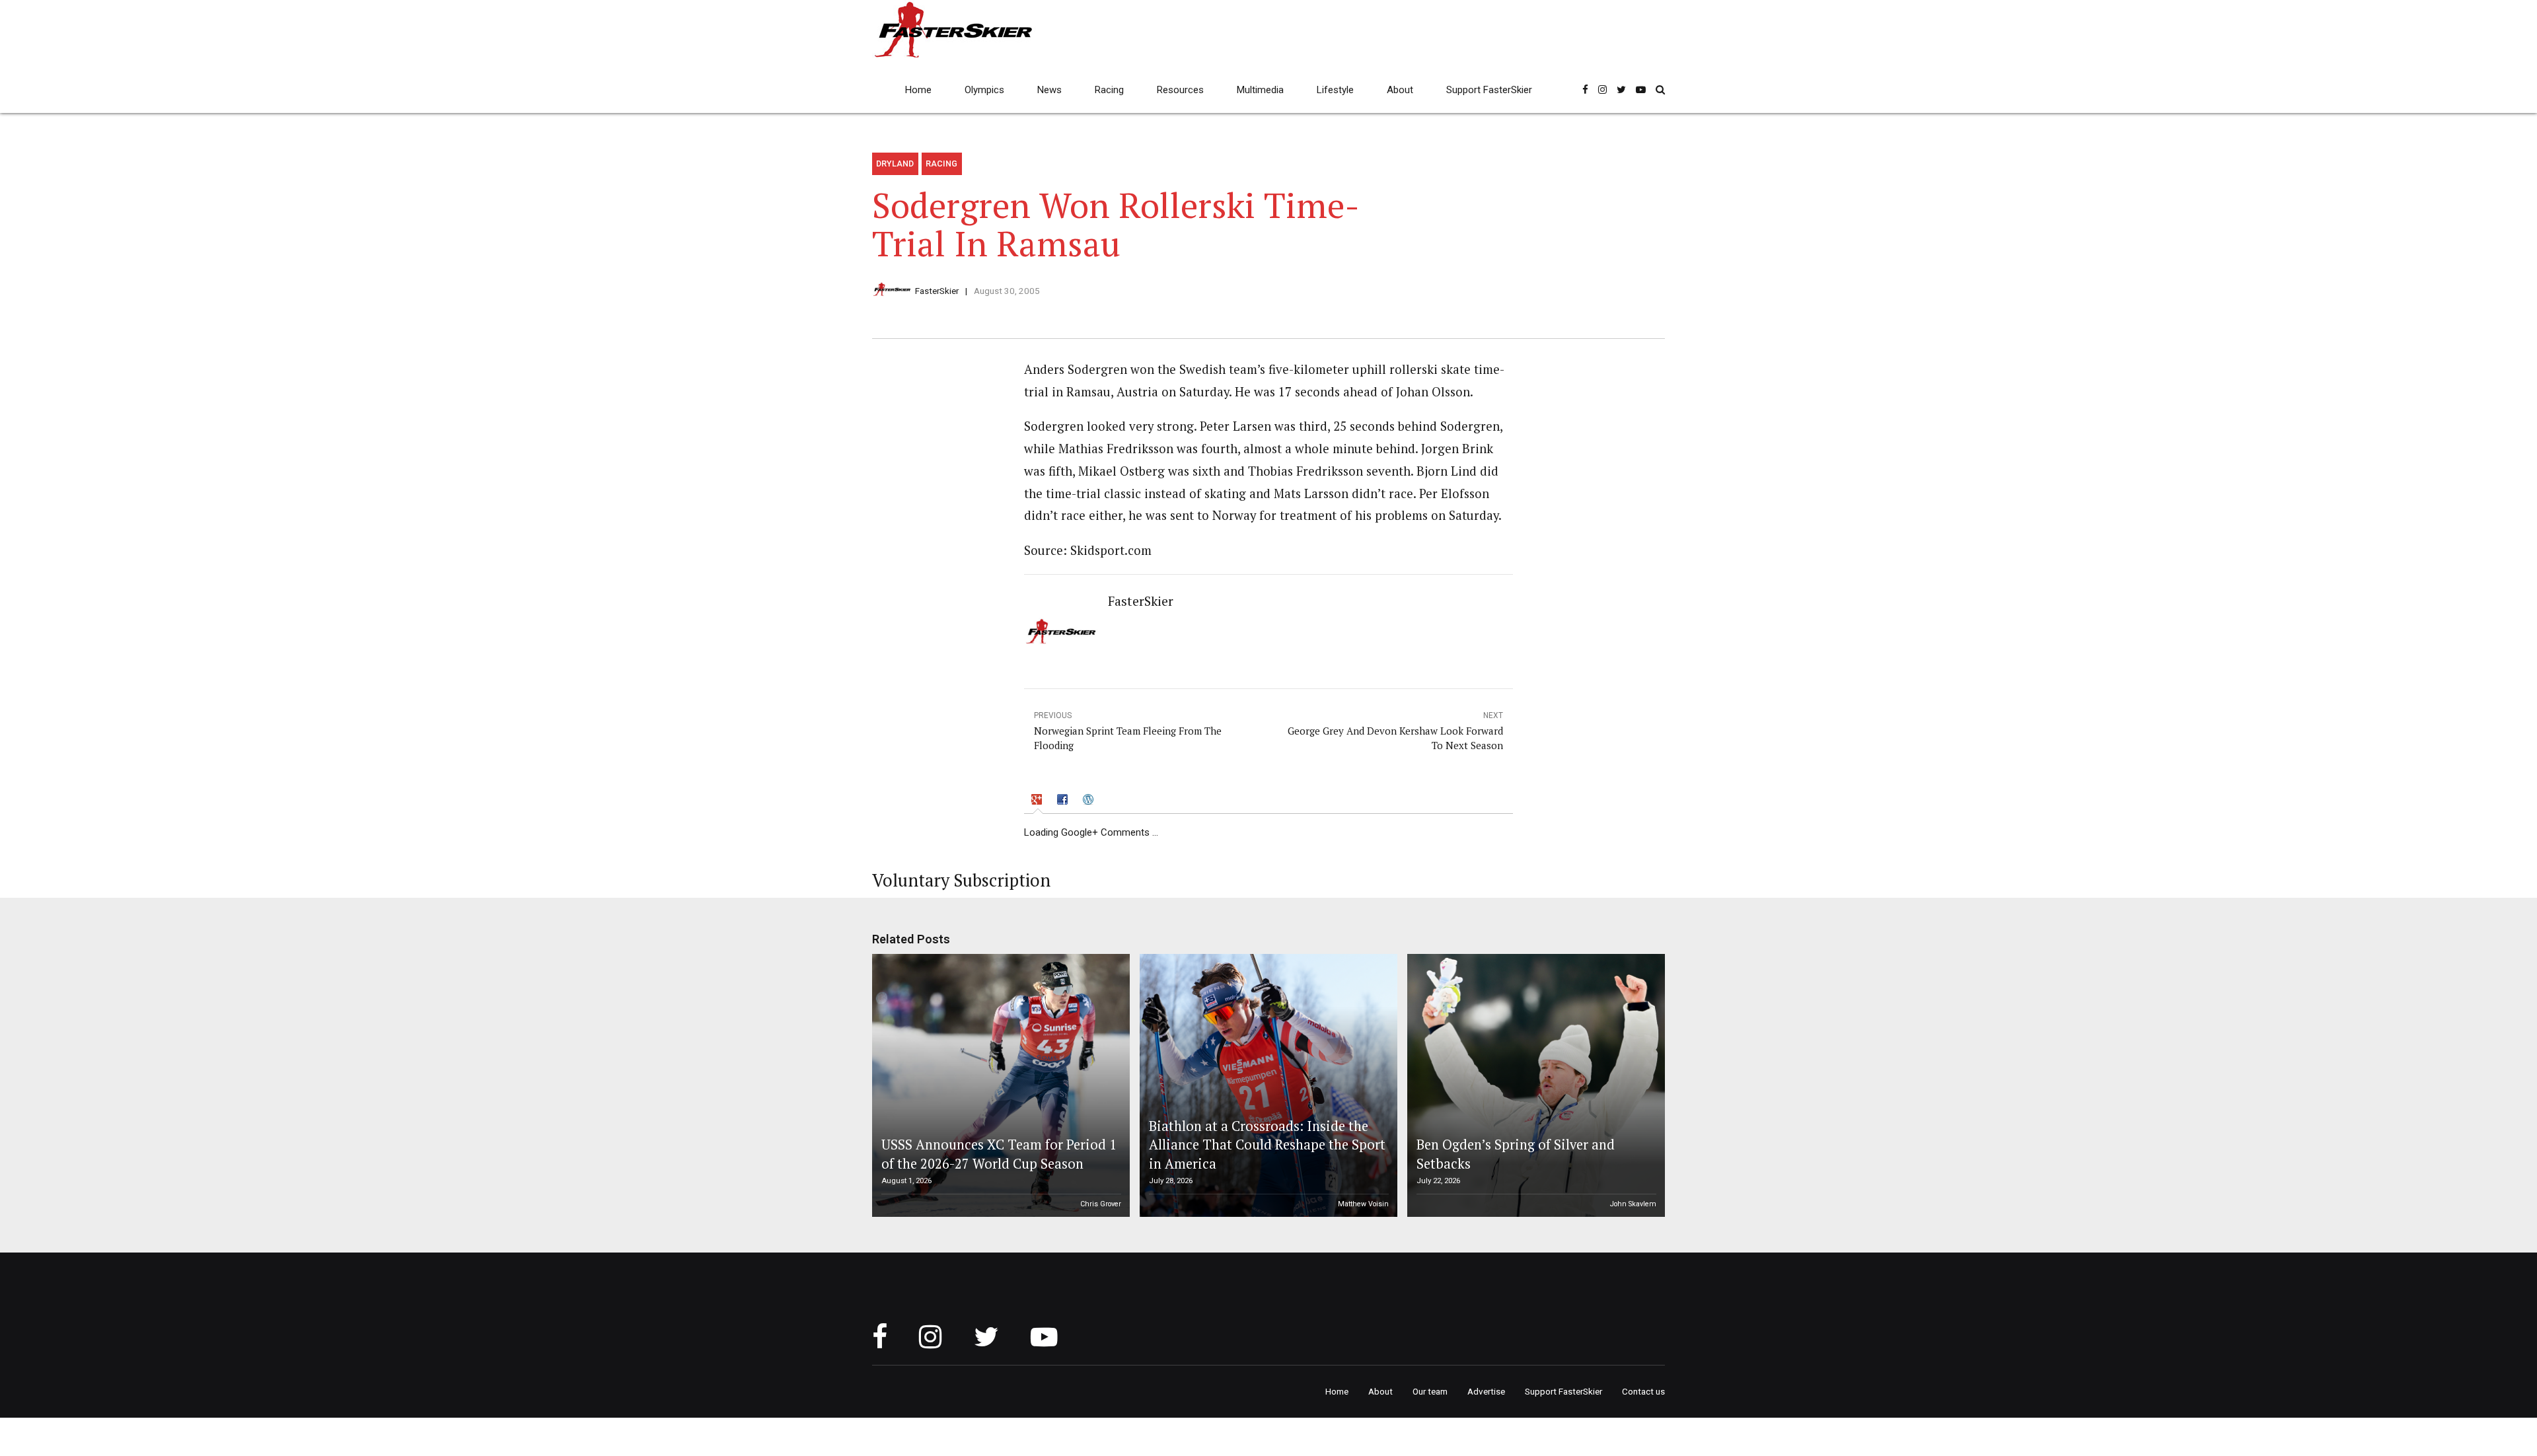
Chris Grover (1101, 1204)
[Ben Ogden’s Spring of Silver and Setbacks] (1534, 1085)
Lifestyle (1335, 90)
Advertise (1486, 1391)
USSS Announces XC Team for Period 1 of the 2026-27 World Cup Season (999, 1154)
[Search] (1660, 90)
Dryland (895, 164)
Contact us (1643, 1391)
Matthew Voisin (1363, 1204)
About (1400, 90)
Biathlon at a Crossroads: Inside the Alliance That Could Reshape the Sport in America (1267, 1145)
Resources (1180, 90)
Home (918, 90)
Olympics (984, 90)
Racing (1109, 90)
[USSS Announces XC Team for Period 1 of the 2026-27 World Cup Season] (999, 1085)
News (1049, 90)
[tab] (1038, 802)
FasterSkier (937, 291)
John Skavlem (1633, 1204)
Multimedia (1260, 90)
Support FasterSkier (1489, 90)
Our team (1430, 1391)
